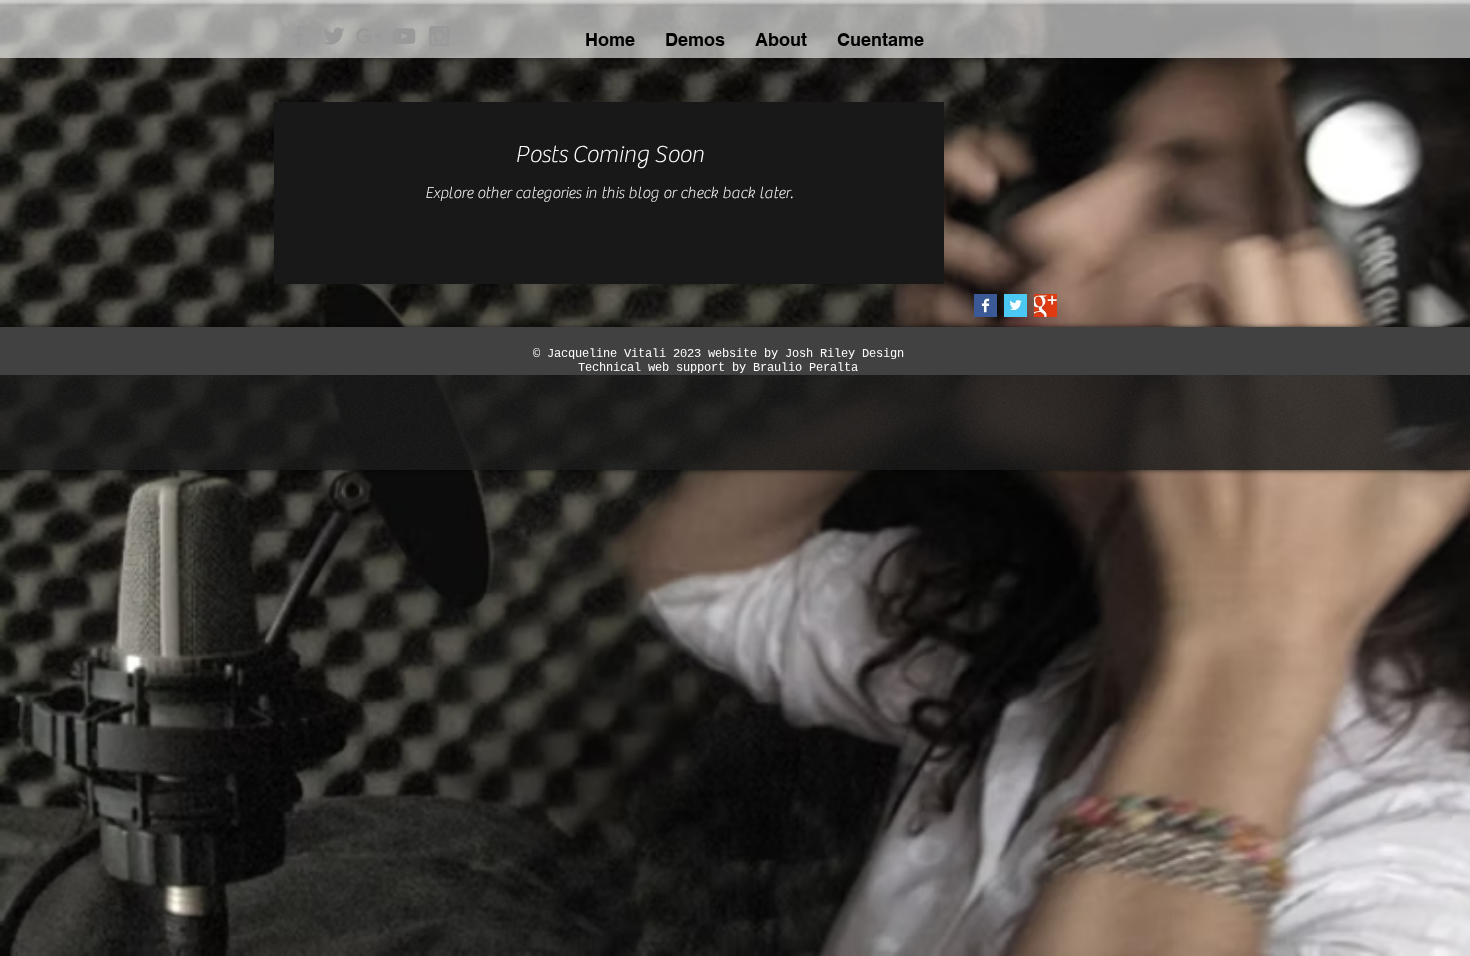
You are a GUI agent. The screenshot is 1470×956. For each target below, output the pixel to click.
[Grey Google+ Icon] (369, 36)
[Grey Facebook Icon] (299, 36)
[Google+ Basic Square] (1045, 305)
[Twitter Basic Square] (1015, 305)
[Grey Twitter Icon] (334, 36)
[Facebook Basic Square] (985, 305)
